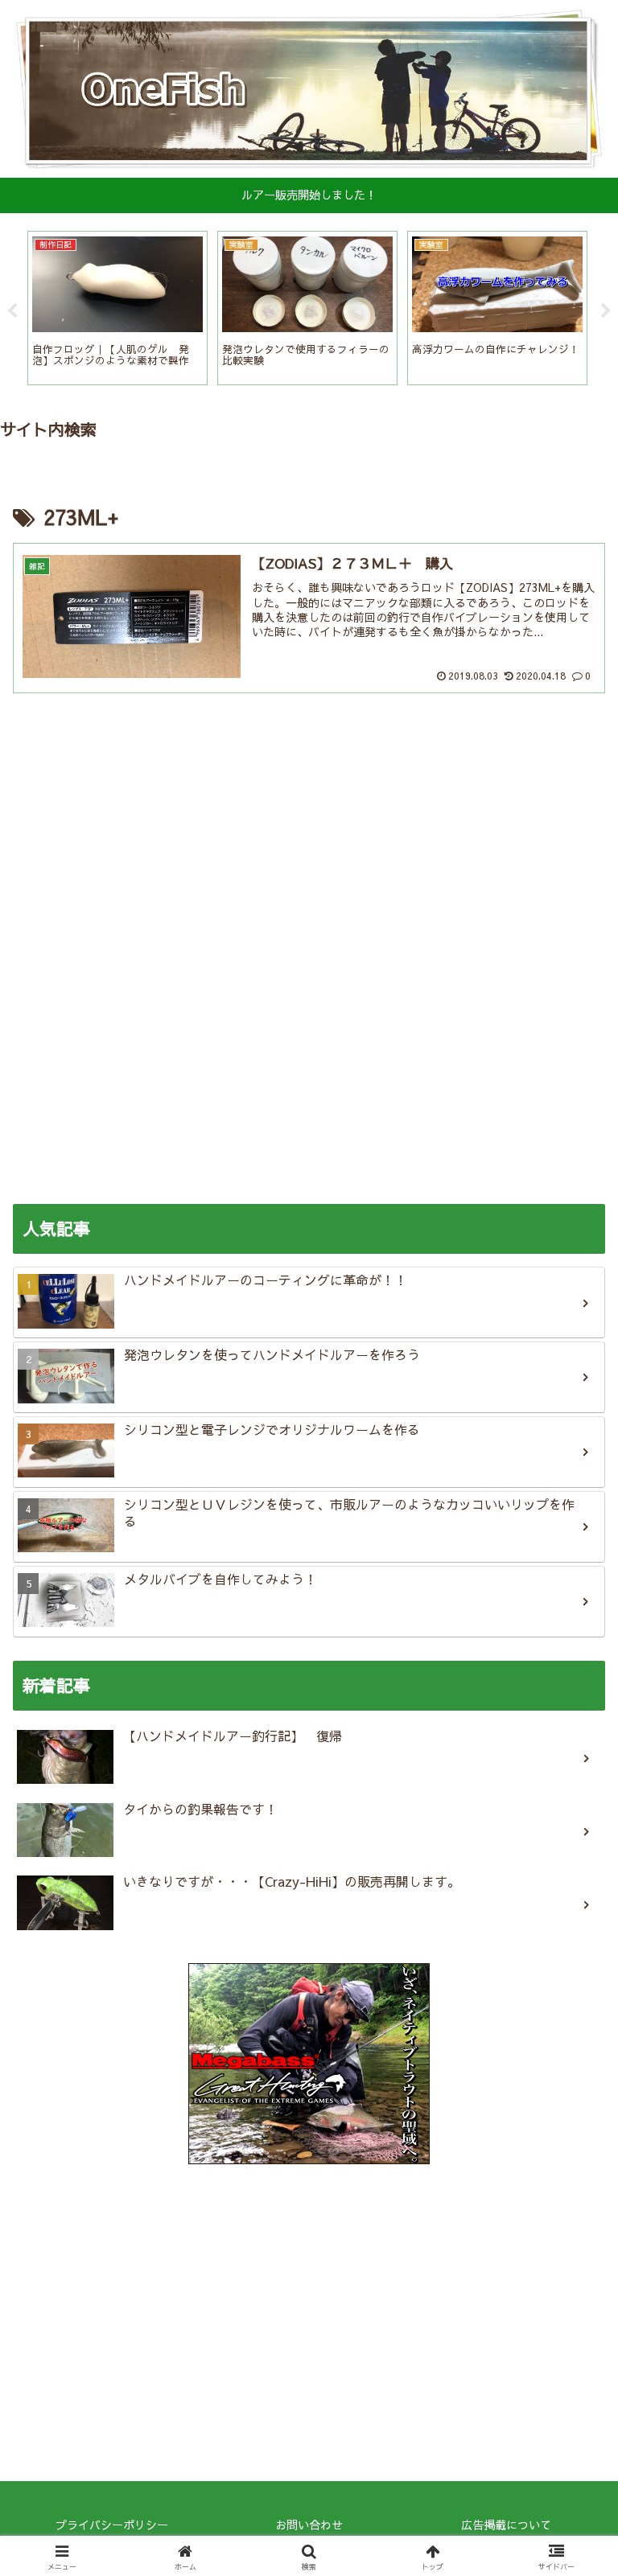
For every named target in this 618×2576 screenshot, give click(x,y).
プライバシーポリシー (112, 2525)
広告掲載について (506, 2525)
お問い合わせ (309, 2525)
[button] (571, 2282)
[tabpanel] (117, 308)
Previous (12, 311)
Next (606, 311)
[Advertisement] (309, 807)
